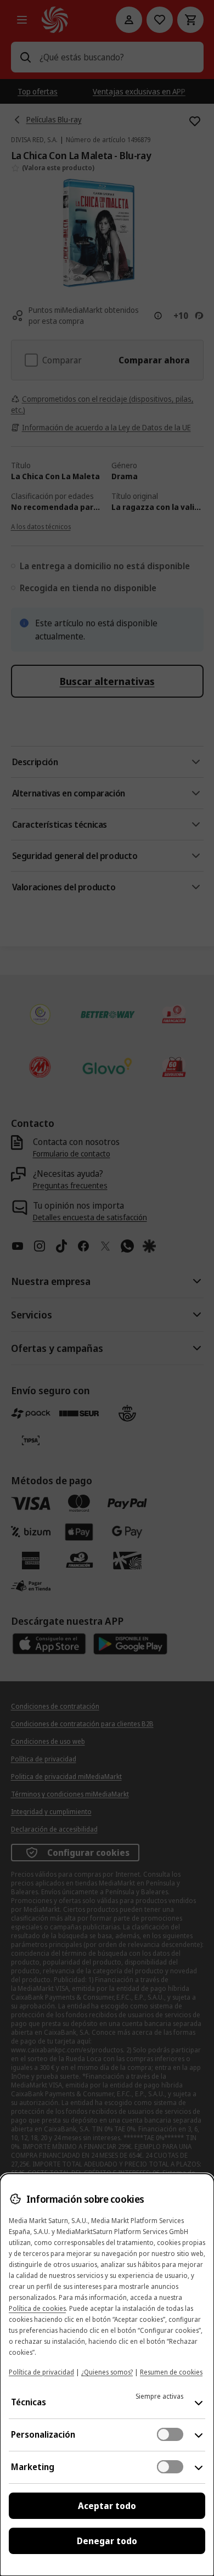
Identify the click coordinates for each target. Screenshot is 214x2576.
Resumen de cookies (171, 2372)
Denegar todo (107, 2541)
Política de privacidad (41, 2372)
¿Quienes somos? (107, 2372)
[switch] (170, 2434)
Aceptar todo (107, 2506)
